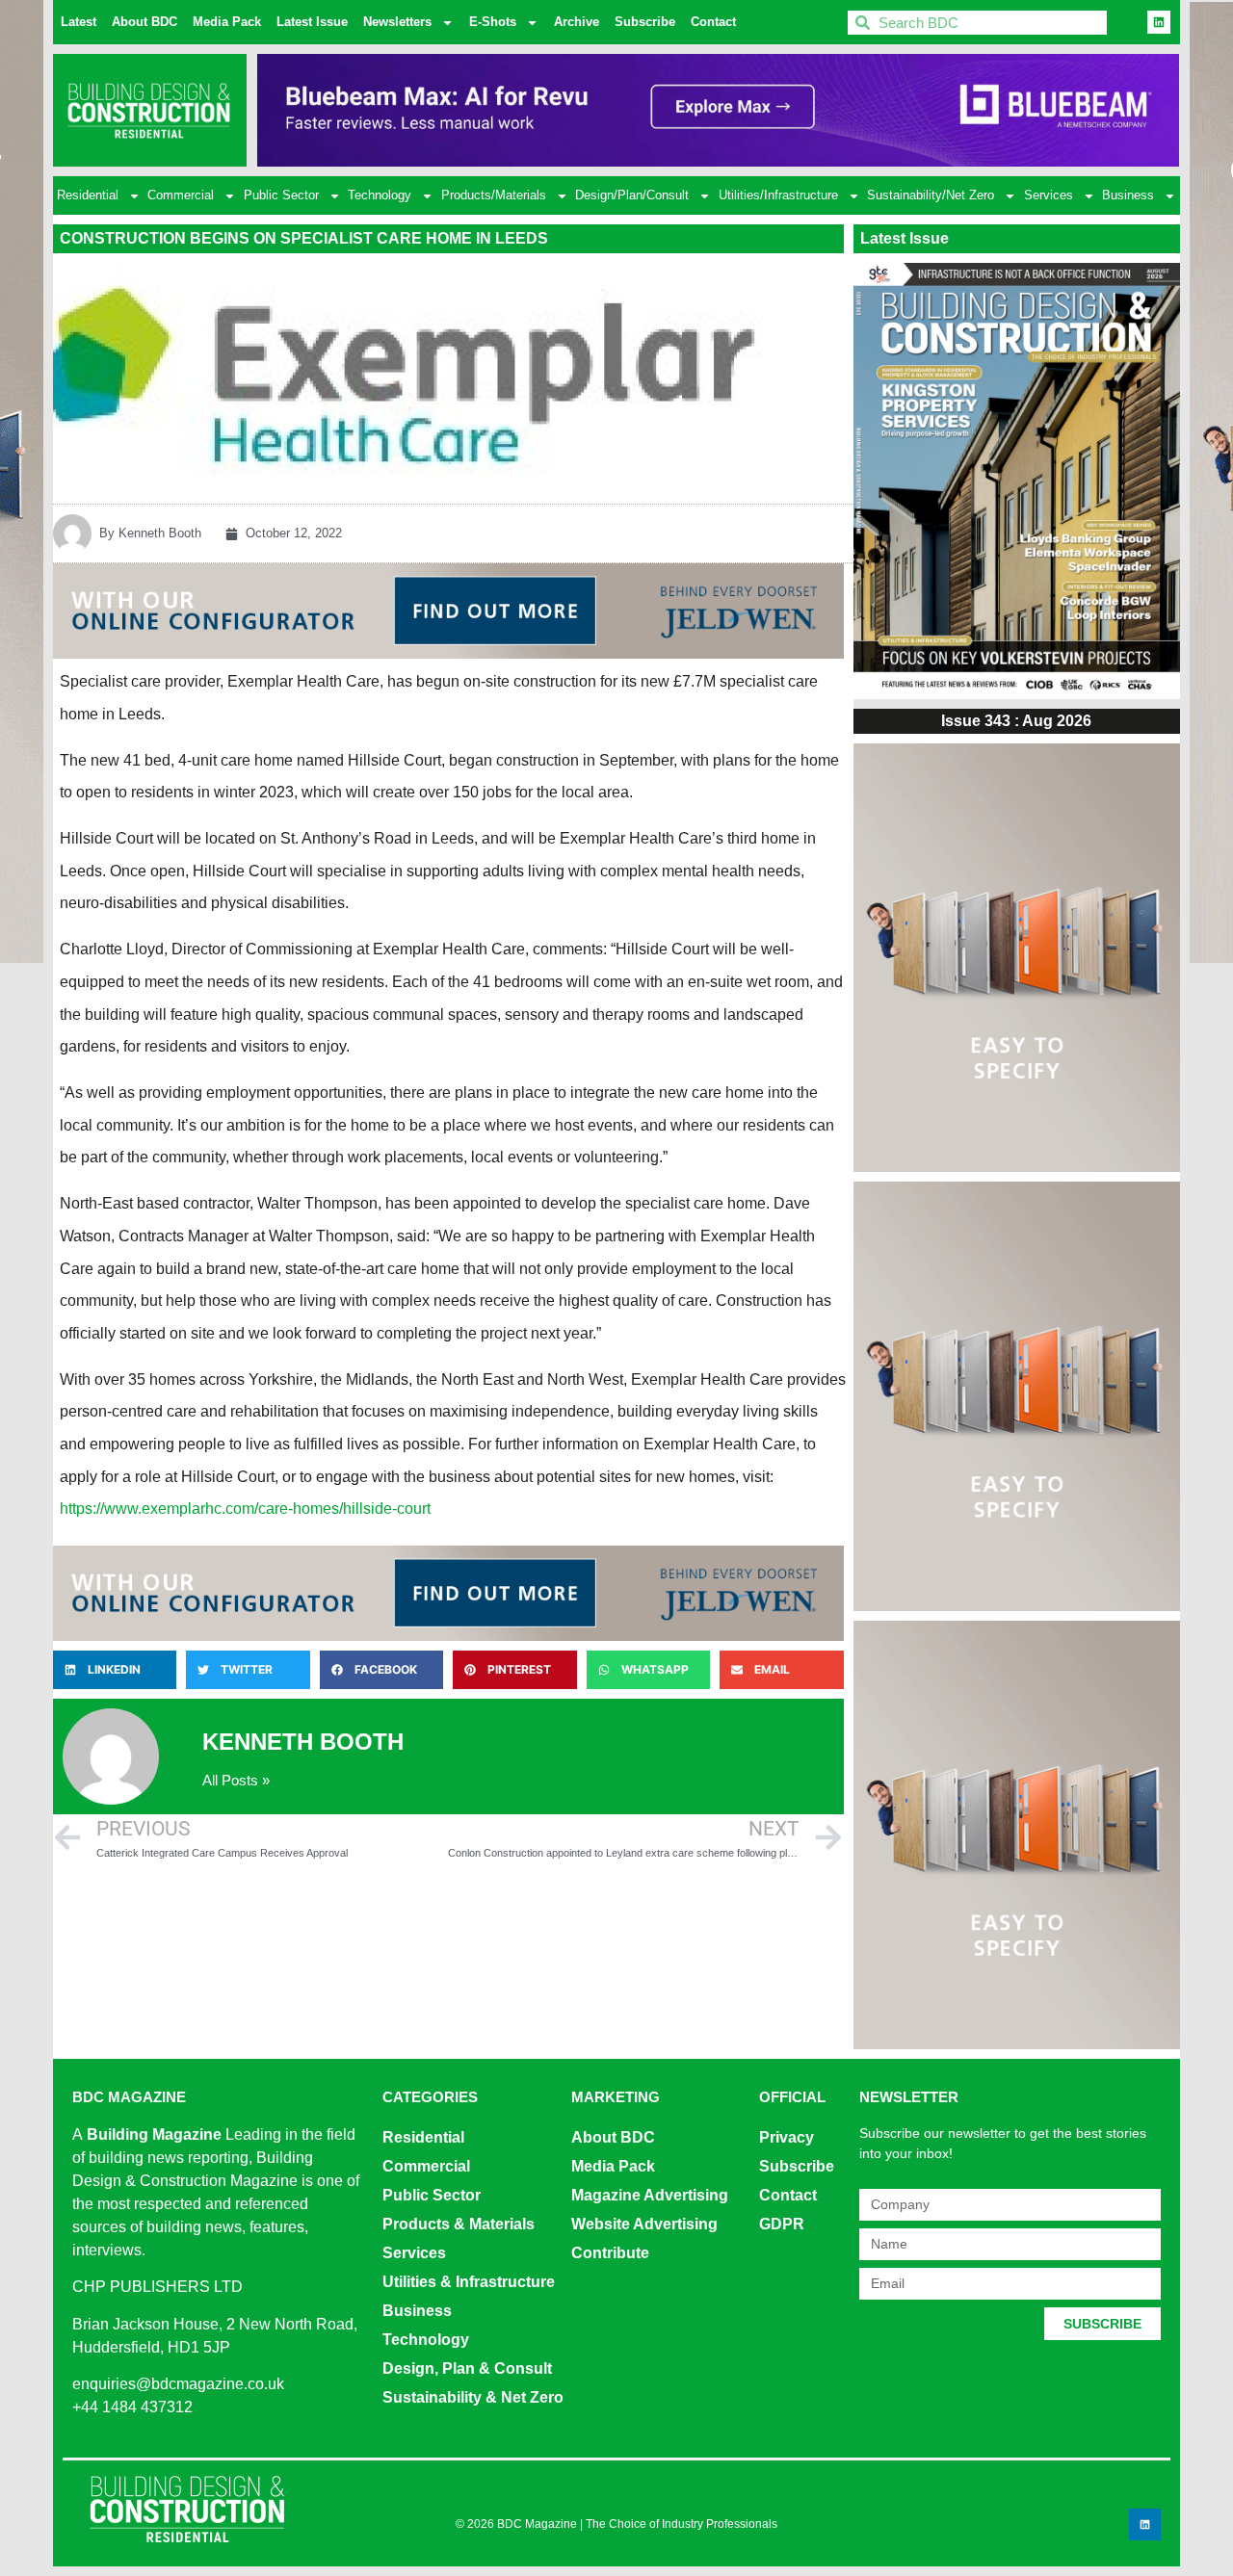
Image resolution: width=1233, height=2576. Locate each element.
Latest (79, 22)
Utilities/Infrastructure (778, 195)
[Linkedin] (1159, 22)
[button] (115, 1670)
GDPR (782, 2224)
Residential (88, 195)
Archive (577, 22)
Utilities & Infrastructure (469, 2282)
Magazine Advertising (650, 2195)
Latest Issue (312, 22)
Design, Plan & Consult (467, 2368)
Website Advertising (644, 2224)
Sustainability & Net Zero (473, 2397)
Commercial (181, 195)
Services (1049, 195)
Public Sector (281, 195)
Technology (380, 195)
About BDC (144, 22)
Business (1128, 195)
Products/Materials (494, 195)
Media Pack (227, 22)
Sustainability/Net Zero (931, 195)
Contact (713, 22)
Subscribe (645, 22)
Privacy (787, 2137)
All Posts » (236, 1780)
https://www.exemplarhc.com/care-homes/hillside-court (245, 1509)
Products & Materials (459, 2224)
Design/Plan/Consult (632, 195)
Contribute (610, 2253)
